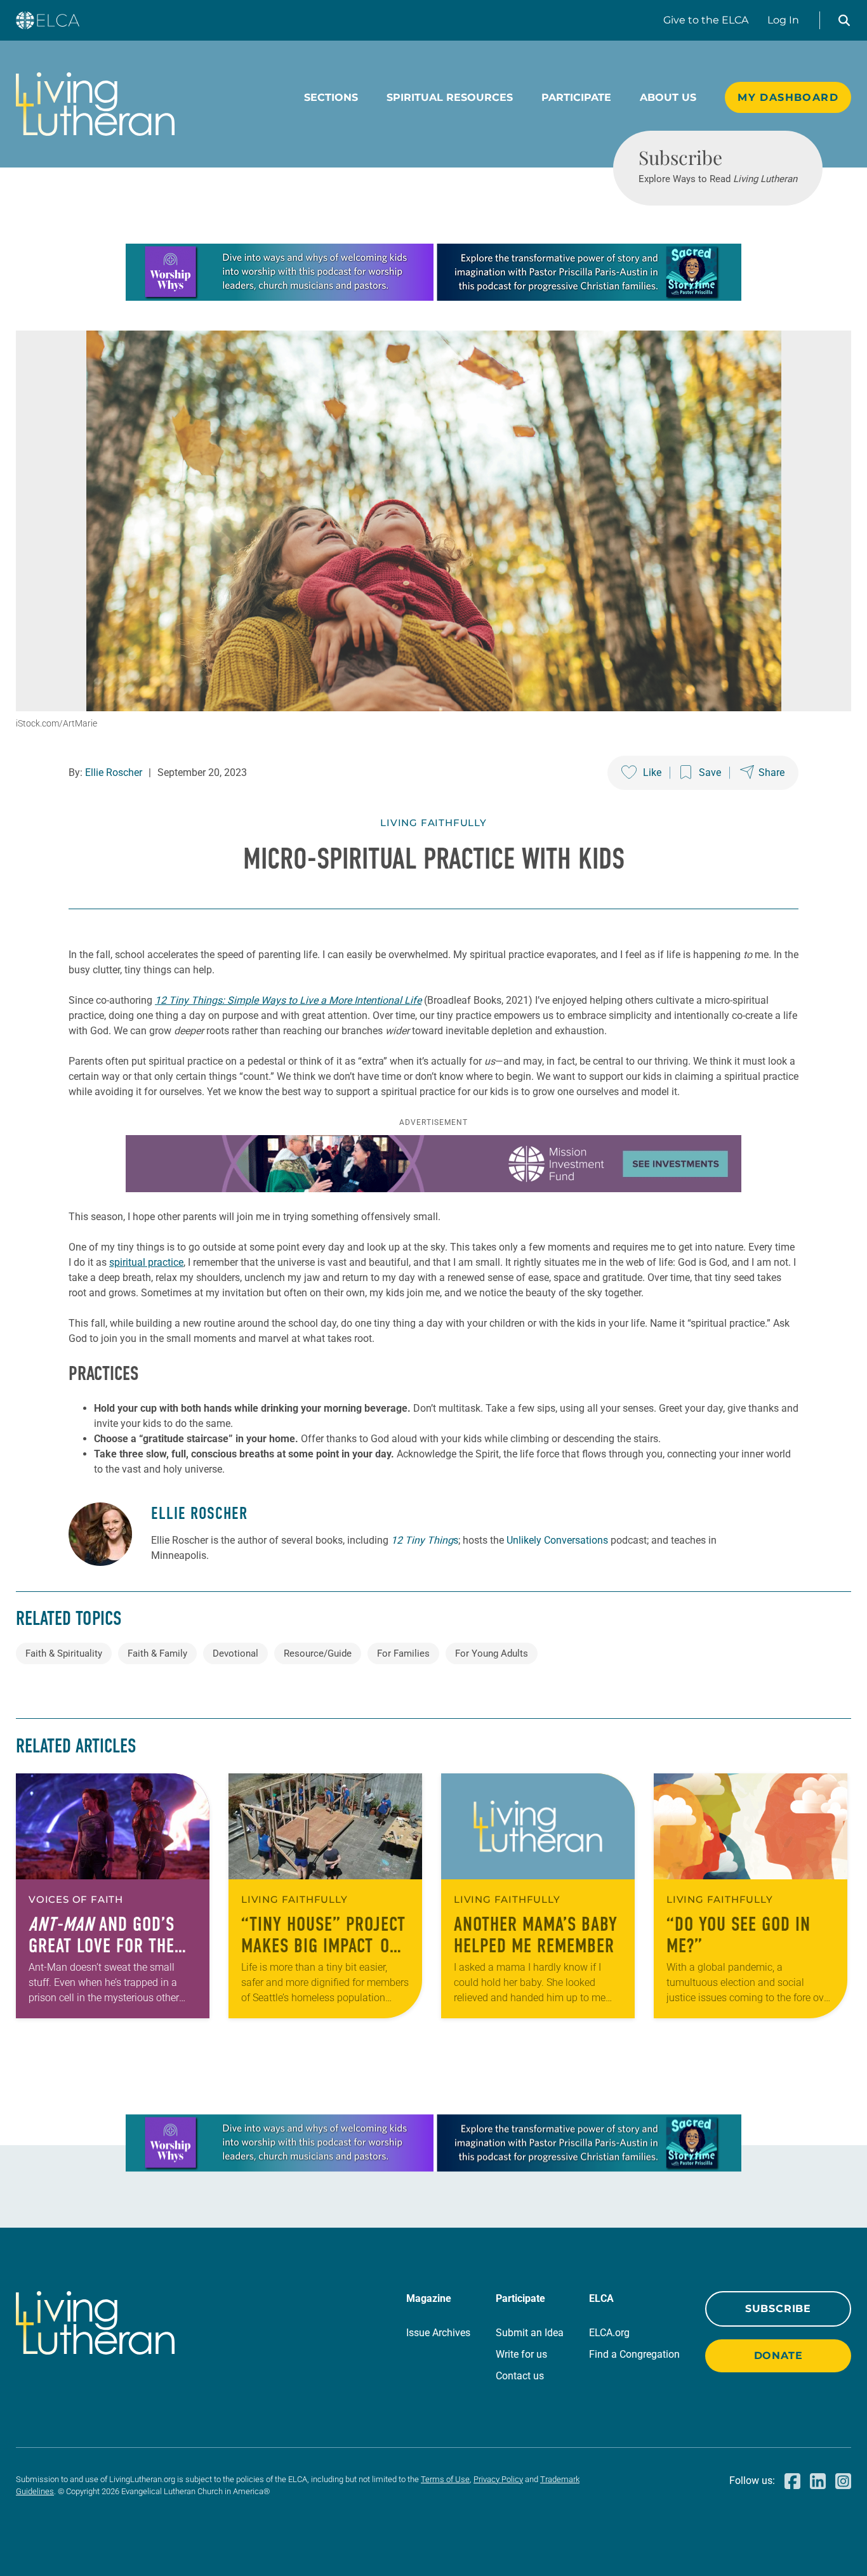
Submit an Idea (530, 2333)
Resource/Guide (318, 1653)
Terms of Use (445, 2479)
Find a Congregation (634, 2354)
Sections (331, 97)
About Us (668, 97)
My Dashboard (788, 97)
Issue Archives (438, 2333)
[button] (844, 20)
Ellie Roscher (114, 772)
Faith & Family (157, 1653)
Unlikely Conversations (557, 1540)
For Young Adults (492, 1653)
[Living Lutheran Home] (95, 104)
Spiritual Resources (450, 97)
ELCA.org (609, 2333)
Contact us (520, 2376)
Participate (576, 97)
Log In (783, 20)
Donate (778, 2356)
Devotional (235, 1653)
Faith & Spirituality (64, 1653)
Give (706, 20)
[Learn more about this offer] (433, 297)
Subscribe (778, 2309)
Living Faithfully (433, 823)
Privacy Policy (498, 2479)
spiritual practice (146, 1262)
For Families (403, 1653)
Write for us (521, 2354)
